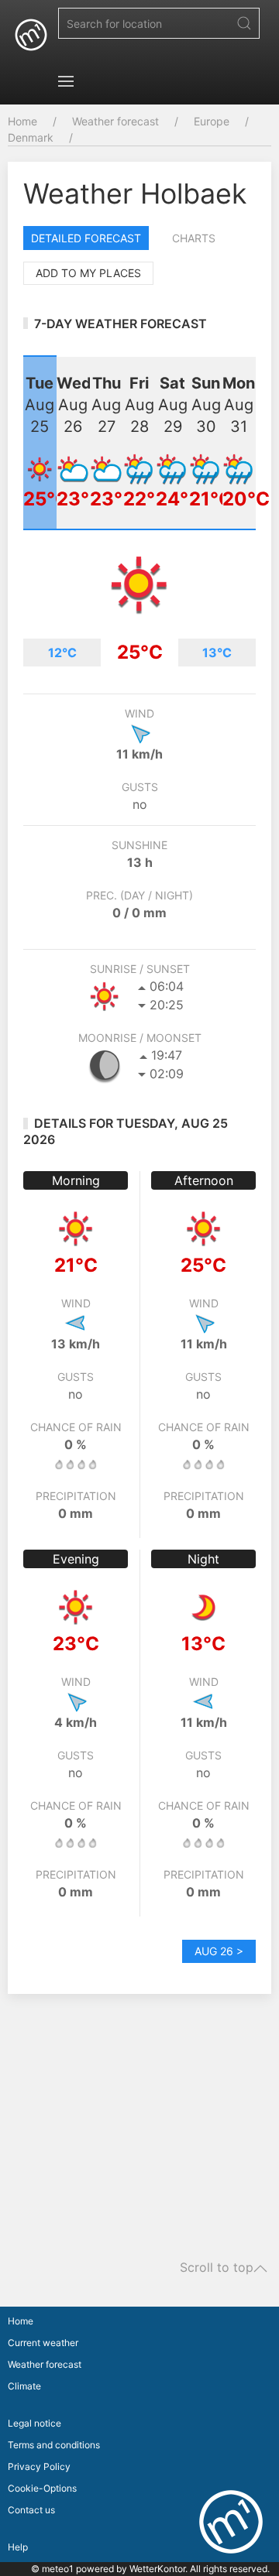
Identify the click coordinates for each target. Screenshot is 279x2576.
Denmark (31, 137)
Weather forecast (115, 121)
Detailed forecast (86, 238)
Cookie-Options (42, 2488)
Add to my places (88, 273)
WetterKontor (157, 2569)
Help (18, 2547)
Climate (24, 2386)
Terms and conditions (54, 2445)
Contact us (31, 2510)
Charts (194, 238)
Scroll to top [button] (217, 2268)
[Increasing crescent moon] (105, 1065)
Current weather (43, 2343)
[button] (66, 81)
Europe (212, 121)
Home (22, 121)
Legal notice (34, 2423)
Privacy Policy (39, 2466)
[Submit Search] (244, 23)
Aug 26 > (219, 1951)
